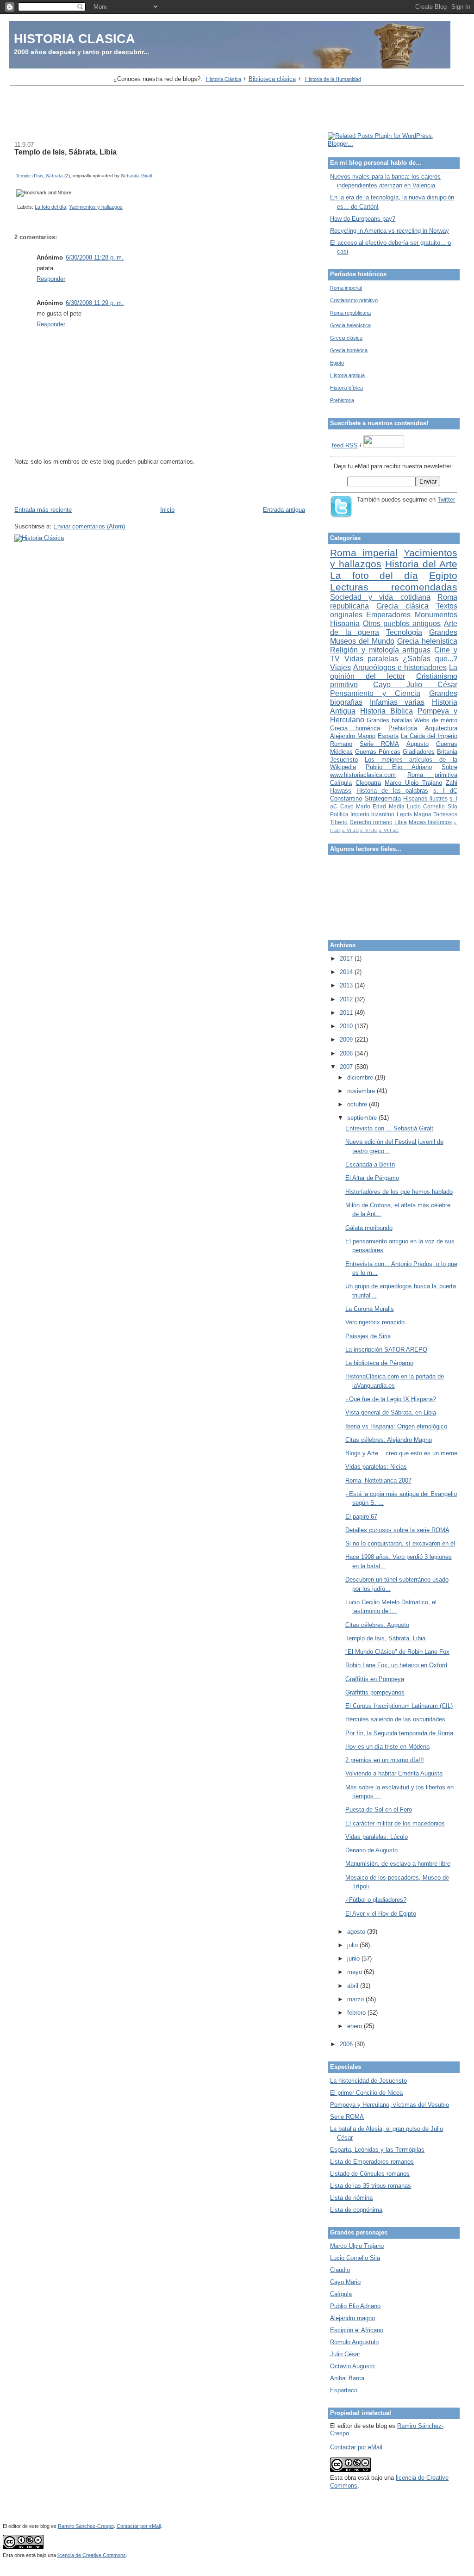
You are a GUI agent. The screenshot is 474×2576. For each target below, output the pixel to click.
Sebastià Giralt (137, 176)
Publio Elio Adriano (399, 767)
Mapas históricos (430, 822)
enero (355, 2026)
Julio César (345, 2354)
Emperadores (388, 615)
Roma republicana (350, 313)
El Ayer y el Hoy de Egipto (381, 1914)
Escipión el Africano (357, 2330)
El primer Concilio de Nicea (366, 2093)
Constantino (346, 798)
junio (354, 1958)
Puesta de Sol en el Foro (379, 1809)
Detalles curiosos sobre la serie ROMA (397, 1530)
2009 (347, 1040)
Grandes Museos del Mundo (394, 637)
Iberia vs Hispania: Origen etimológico (396, 1426)
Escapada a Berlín (370, 1164)
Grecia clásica (346, 338)
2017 (347, 959)
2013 (347, 985)
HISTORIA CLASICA (75, 39)
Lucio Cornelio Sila (432, 806)
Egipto (337, 363)
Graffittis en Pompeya (375, 1679)
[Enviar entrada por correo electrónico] (16, 207)
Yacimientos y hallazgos (96, 207)
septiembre (363, 1118)
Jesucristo (344, 760)
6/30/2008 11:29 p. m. (95, 303)
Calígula (341, 783)
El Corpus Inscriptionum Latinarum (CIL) (399, 1706)
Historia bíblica (346, 388)
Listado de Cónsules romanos (370, 2174)
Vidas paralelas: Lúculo (377, 1837)
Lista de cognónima (356, 2210)
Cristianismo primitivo (354, 300)
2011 (347, 1013)
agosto (357, 1932)
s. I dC (445, 791)
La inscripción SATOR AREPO (386, 1350)
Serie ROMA (379, 744)
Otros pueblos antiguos (402, 624)
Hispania (345, 624)
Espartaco (344, 2390)
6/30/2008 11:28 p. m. (95, 258)
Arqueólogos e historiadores (400, 667)
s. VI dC (369, 830)
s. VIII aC (389, 830)
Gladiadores (419, 752)
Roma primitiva (432, 775)
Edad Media (388, 806)
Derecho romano (371, 822)
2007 (347, 1067)
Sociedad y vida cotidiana (380, 597)
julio (353, 1945)
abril (354, 1986)
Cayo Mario (355, 806)
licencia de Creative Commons (92, 2555)
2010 (347, 1026)
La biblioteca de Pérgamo (379, 1363)
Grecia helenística (350, 325)
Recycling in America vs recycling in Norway (390, 231)
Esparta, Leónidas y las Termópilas (377, 2150)
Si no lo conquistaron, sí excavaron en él (400, 1543)
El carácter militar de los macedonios (395, 1823)
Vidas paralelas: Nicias (376, 1467)
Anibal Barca (347, 2378)
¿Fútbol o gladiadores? (376, 1900)
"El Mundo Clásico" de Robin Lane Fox (397, 1652)
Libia (401, 822)
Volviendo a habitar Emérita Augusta (394, 1773)
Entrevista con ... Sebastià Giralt (389, 1128)
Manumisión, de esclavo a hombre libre (398, 1864)
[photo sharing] (18, 167)
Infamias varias (397, 702)
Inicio (167, 510)
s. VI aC (350, 830)
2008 (347, 1053)
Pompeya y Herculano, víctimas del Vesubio (390, 2105)
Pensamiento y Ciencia (375, 693)
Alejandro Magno (353, 736)
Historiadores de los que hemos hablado (399, 1192)
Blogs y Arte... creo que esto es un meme (401, 1453)
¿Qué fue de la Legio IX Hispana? (391, 1399)
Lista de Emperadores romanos (372, 2162)
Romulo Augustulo (354, 2342)
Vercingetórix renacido (375, 1322)
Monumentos (436, 615)
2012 (347, 999)
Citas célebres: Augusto (377, 1625)
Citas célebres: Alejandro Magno (389, 1440)
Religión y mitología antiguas (380, 650)
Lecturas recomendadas (394, 587)
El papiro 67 (361, 1517)
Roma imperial (346, 288)
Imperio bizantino (372, 814)
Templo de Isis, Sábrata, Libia (65, 152)
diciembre (361, 1077)
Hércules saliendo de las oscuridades (395, 1719)
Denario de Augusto (371, 1850)
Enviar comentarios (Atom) (89, 526)
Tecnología (404, 632)
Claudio (340, 2270)
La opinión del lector (394, 672)
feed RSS (345, 445)
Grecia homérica (349, 350)
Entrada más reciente (43, 510)
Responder (51, 279)
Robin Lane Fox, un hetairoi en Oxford (396, 1665)
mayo (355, 1972)
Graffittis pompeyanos (375, 1692)
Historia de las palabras (393, 791)
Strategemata (383, 798)
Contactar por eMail (356, 2447)
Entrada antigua (284, 510)
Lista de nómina (351, 2198)
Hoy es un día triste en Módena (387, 1747)
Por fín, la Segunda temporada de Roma (399, 1733)
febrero (357, 2013)
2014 (347, 972)
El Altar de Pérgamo (372, 1178)
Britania (447, 752)
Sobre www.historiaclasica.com (394, 771)
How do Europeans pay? (363, 219)
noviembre (362, 1091)
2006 (347, 2044)
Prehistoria (342, 400)
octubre (358, 1104)
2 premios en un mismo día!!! (385, 1760)
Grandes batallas (390, 720)
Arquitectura (441, 728)
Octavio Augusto (352, 2366)
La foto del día (50, 207)
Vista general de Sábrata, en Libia (391, 1412)
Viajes (340, 667)
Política (339, 814)
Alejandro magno (352, 2318)
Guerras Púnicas (378, 752)
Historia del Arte (421, 564)
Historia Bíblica (387, 711)
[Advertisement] (237, 110)
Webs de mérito (436, 720)
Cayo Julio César (415, 685)
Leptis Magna (414, 814)
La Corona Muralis (370, 1309)
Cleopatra (368, 783)
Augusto (418, 744)
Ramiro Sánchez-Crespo (86, 2526)
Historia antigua (347, 375)
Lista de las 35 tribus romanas (371, 2186)
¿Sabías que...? (430, 659)
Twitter (446, 500)
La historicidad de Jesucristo (368, 2081)
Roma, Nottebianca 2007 (378, 1480)
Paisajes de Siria (368, 1336)
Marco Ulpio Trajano (413, 783)
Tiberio (339, 822)
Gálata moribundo (369, 1228)
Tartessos (445, 814)
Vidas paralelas (371, 659)
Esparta (388, 736)
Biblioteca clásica (272, 79)
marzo (356, 1999)
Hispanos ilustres (425, 798)
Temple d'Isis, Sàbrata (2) (43, 176)
